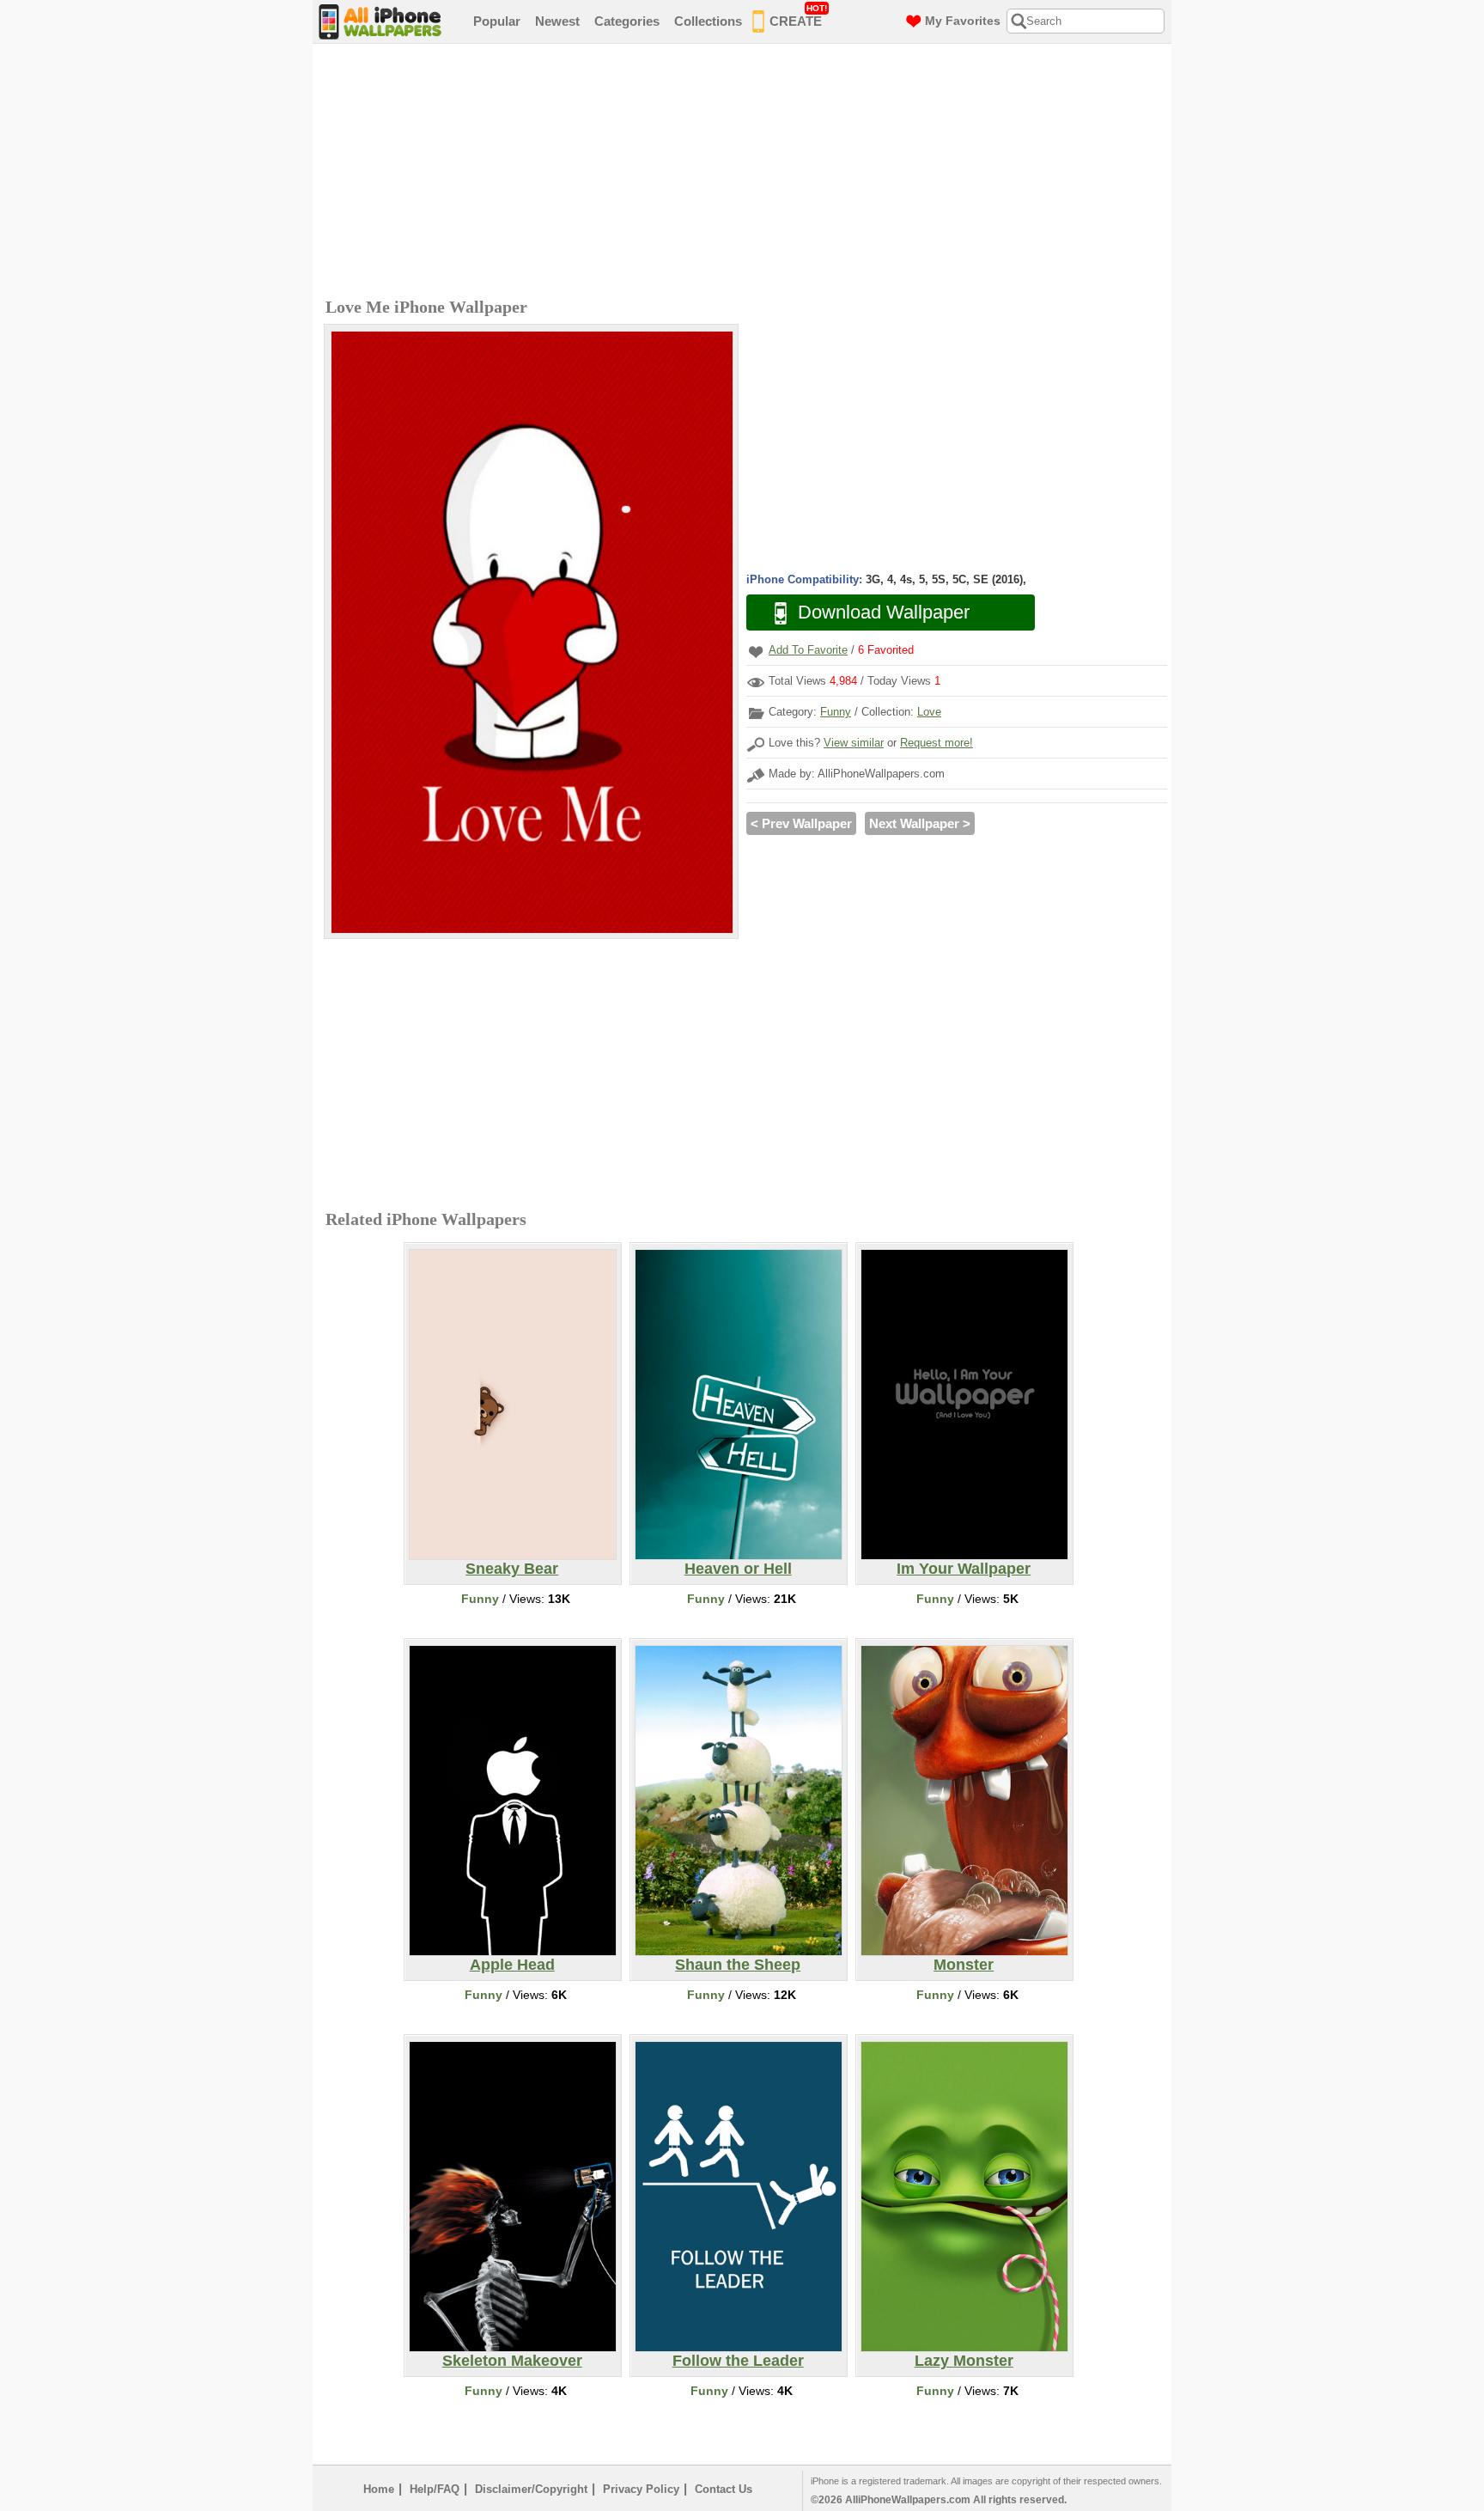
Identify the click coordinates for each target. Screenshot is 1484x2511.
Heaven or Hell (738, 1569)
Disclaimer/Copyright (531, 2489)
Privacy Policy (641, 2489)
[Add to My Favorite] (756, 652)
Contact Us (724, 2489)
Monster (964, 1965)
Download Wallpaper (884, 612)
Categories (627, 21)
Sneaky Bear (512, 1569)
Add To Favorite (808, 650)
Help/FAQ (435, 2489)
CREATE (798, 16)
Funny (836, 712)
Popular (497, 21)
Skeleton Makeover (512, 2361)
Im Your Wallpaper (964, 1569)
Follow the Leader (738, 2361)
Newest (557, 21)
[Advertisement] (746, 173)
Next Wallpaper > (920, 823)
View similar (854, 743)
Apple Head (512, 1965)
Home (379, 2489)
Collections (708, 21)
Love (929, 712)
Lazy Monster (964, 2361)
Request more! (937, 743)
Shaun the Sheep (738, 1965)
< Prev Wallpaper (801, 823)
